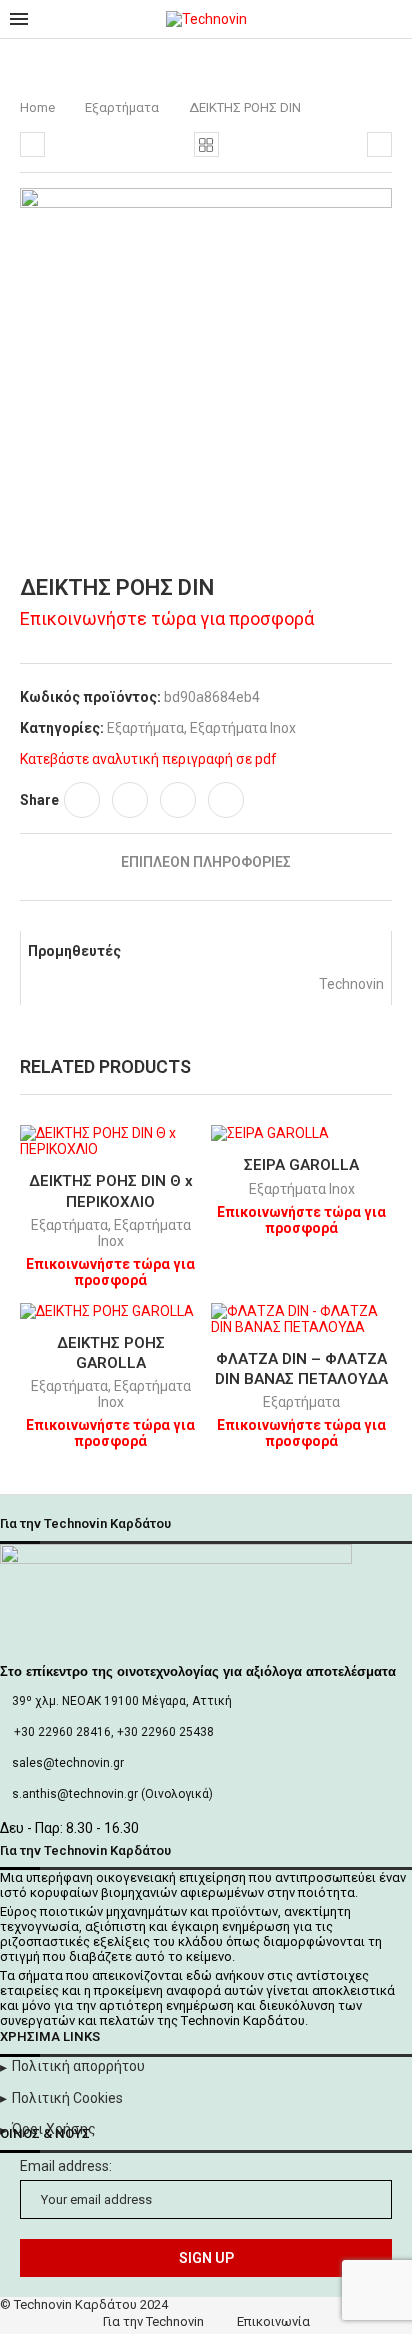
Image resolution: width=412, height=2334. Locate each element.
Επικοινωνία (273, 2321)
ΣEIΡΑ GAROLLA (301, 1165)
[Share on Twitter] (130, 800)
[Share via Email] (226, 800)
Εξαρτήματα (122, 107)
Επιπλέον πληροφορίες (206, 862)
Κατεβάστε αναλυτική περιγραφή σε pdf (148, 759)
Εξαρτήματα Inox (243, 728)
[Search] (392, 19)
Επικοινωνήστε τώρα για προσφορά (167, 618)
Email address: (66, 2166)
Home (37, 107)
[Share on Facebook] (82, 800)
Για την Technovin (153, 2321)
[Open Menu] (19, 19)
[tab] (206, 862)
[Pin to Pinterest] (178, 800)
